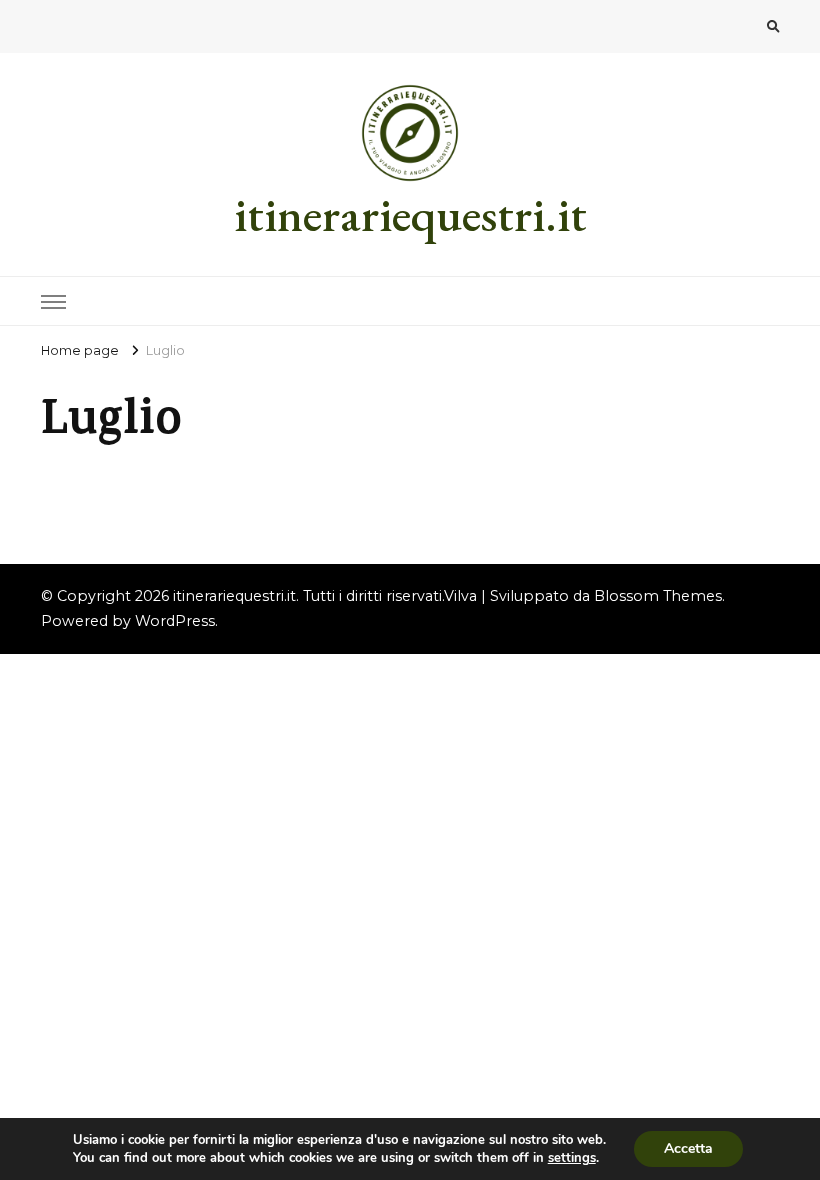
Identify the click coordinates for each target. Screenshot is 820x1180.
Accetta (688, 1148)
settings (572, 1158)
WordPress (175, 621)
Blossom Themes (658, 596)
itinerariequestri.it (410, 214)
